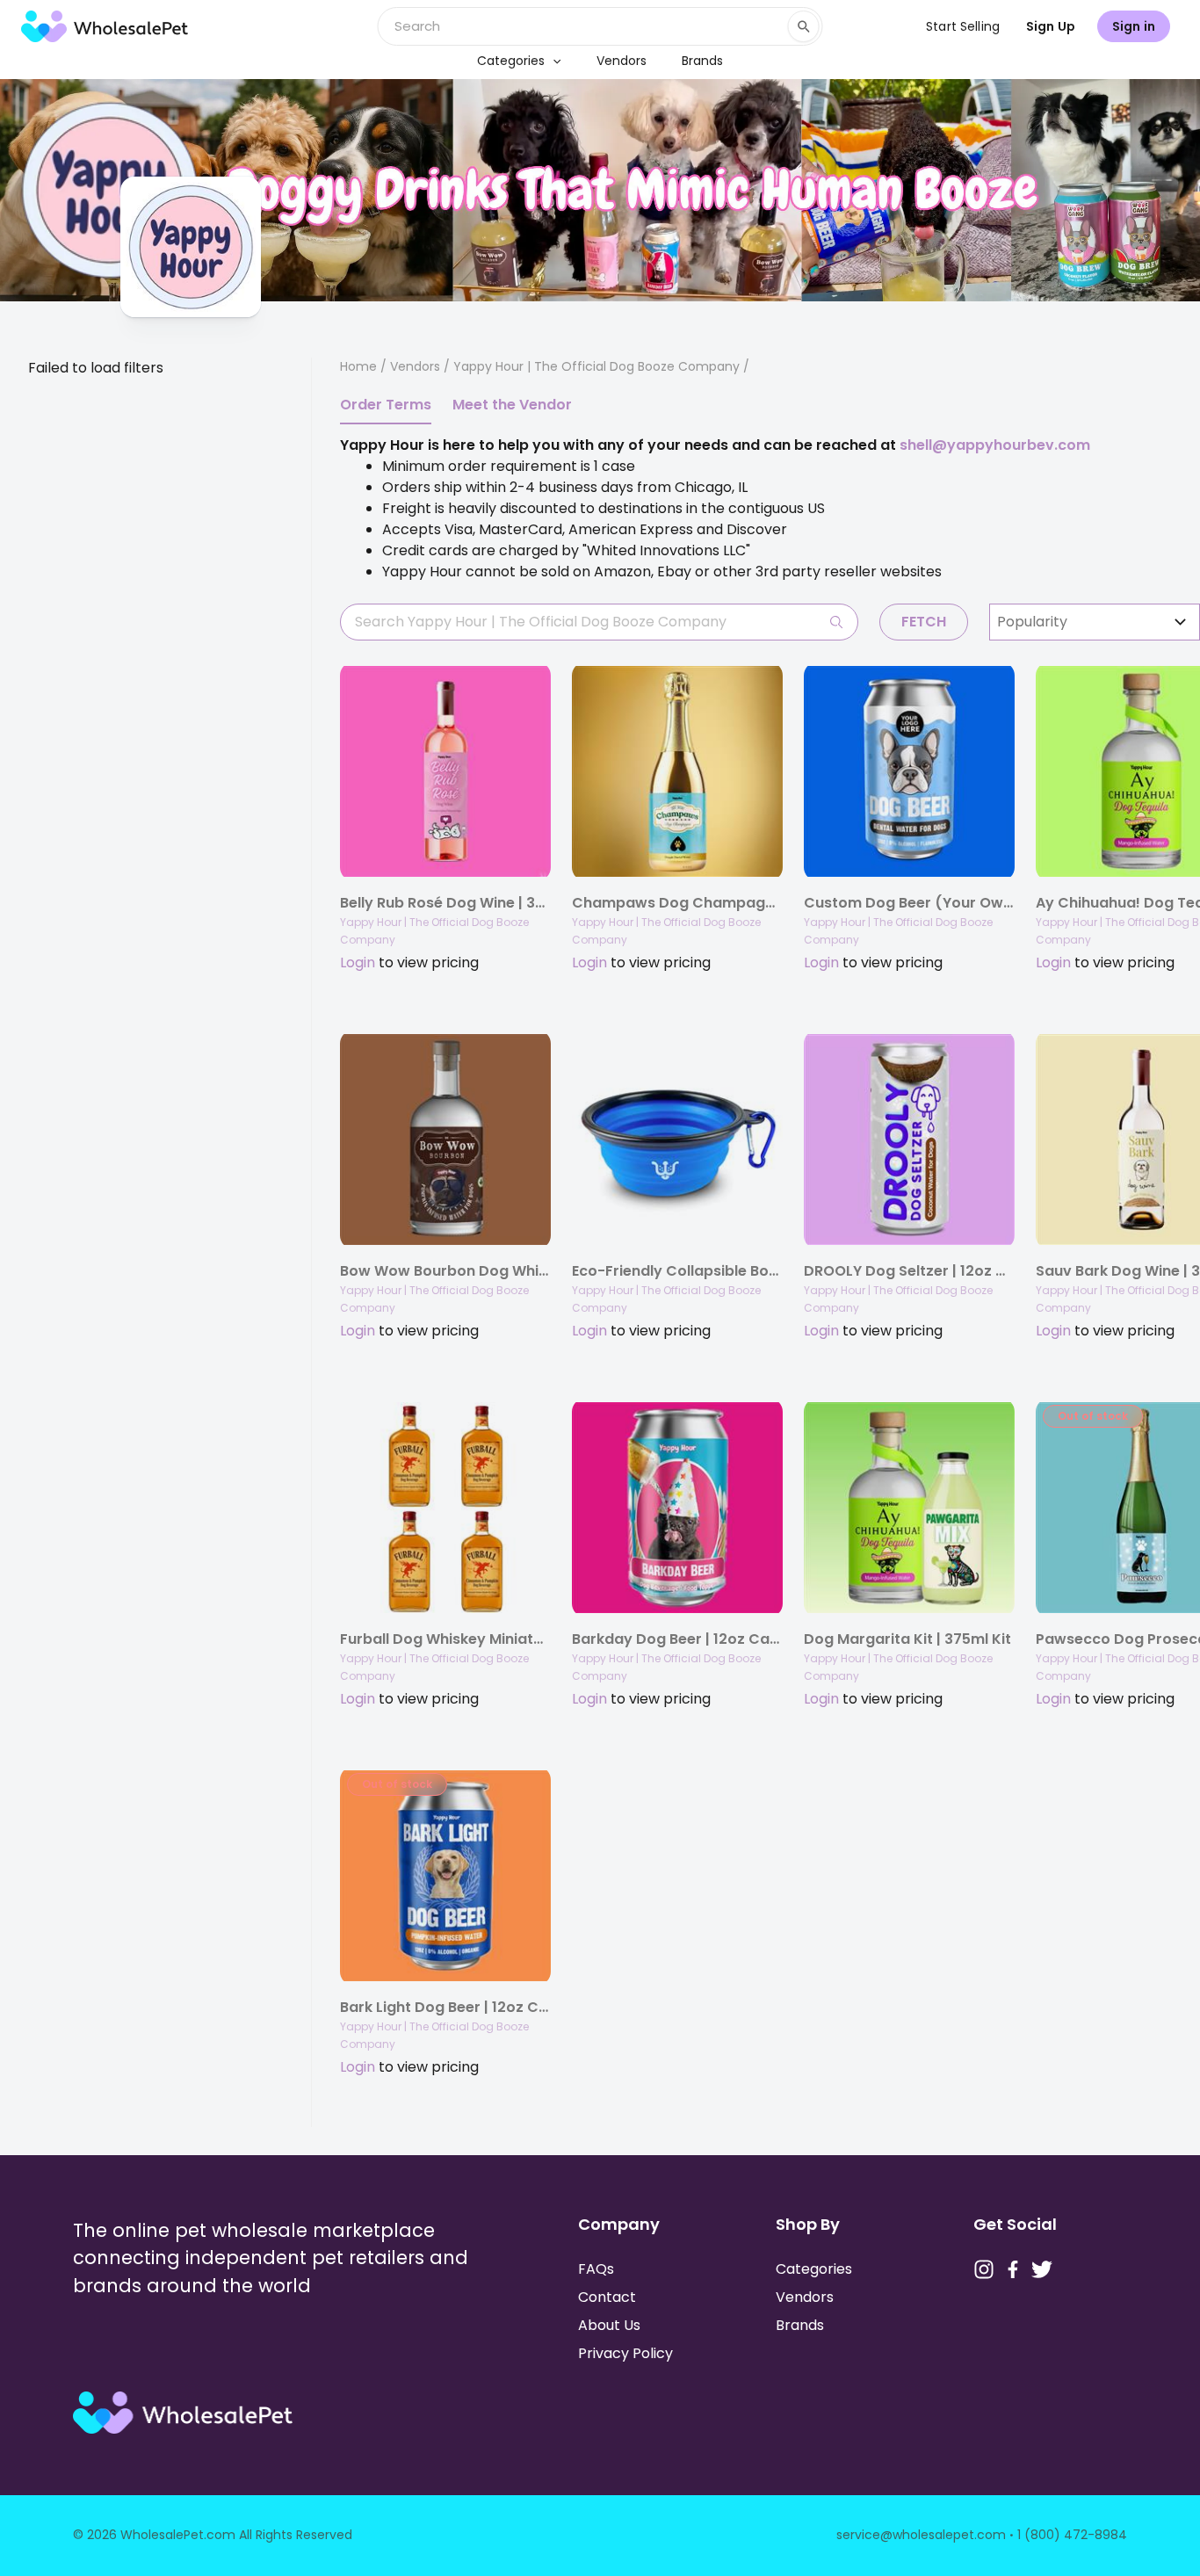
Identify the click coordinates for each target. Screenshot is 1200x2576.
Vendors (622, 61)
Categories (511, 61)
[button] (553, 61)
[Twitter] (1042, 2269)
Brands (702, 61)
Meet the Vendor (512, 405)
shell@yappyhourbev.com (995, 445)
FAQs (596, 2269)
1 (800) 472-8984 (1072, 2535)
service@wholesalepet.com (921, 2535)
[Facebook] (1013, 2269)
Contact (607, 2297)
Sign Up (1051, 26)
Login (358, 962)
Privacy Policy (625, 2353)
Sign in (1134, 26)
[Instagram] (984, 2269)
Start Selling (963, 26)
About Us (609, 2325)
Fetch (924, 622)
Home (358, 366)
